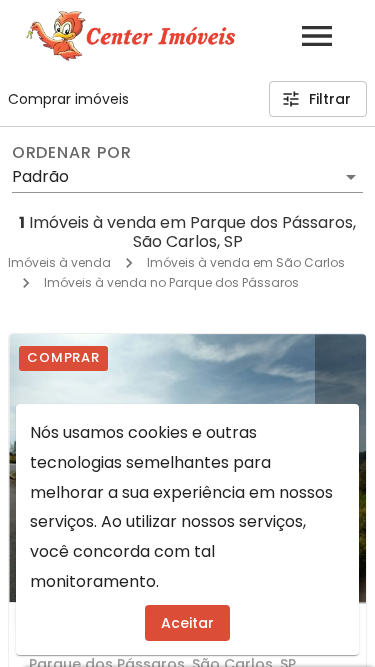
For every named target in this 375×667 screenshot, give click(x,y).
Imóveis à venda (59, 262)
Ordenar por (72, 153)
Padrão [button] (40, 176)
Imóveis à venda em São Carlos (246, 262)
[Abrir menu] (317, 36)
